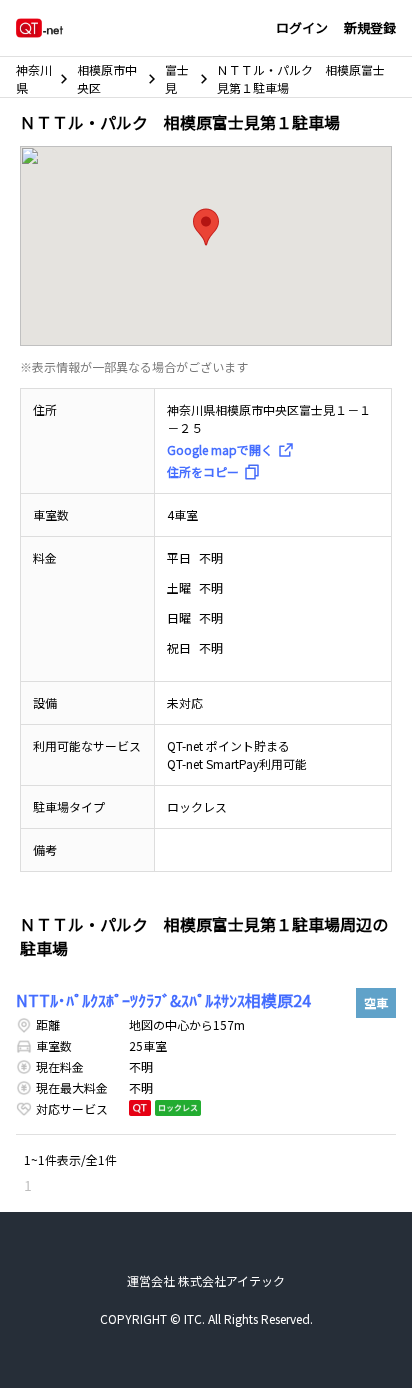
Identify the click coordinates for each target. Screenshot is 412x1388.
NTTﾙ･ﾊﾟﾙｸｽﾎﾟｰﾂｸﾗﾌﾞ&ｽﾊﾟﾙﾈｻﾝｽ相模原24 (163, 1000)
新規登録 (370, 27)
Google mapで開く (220, 449)
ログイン (302, 27)
